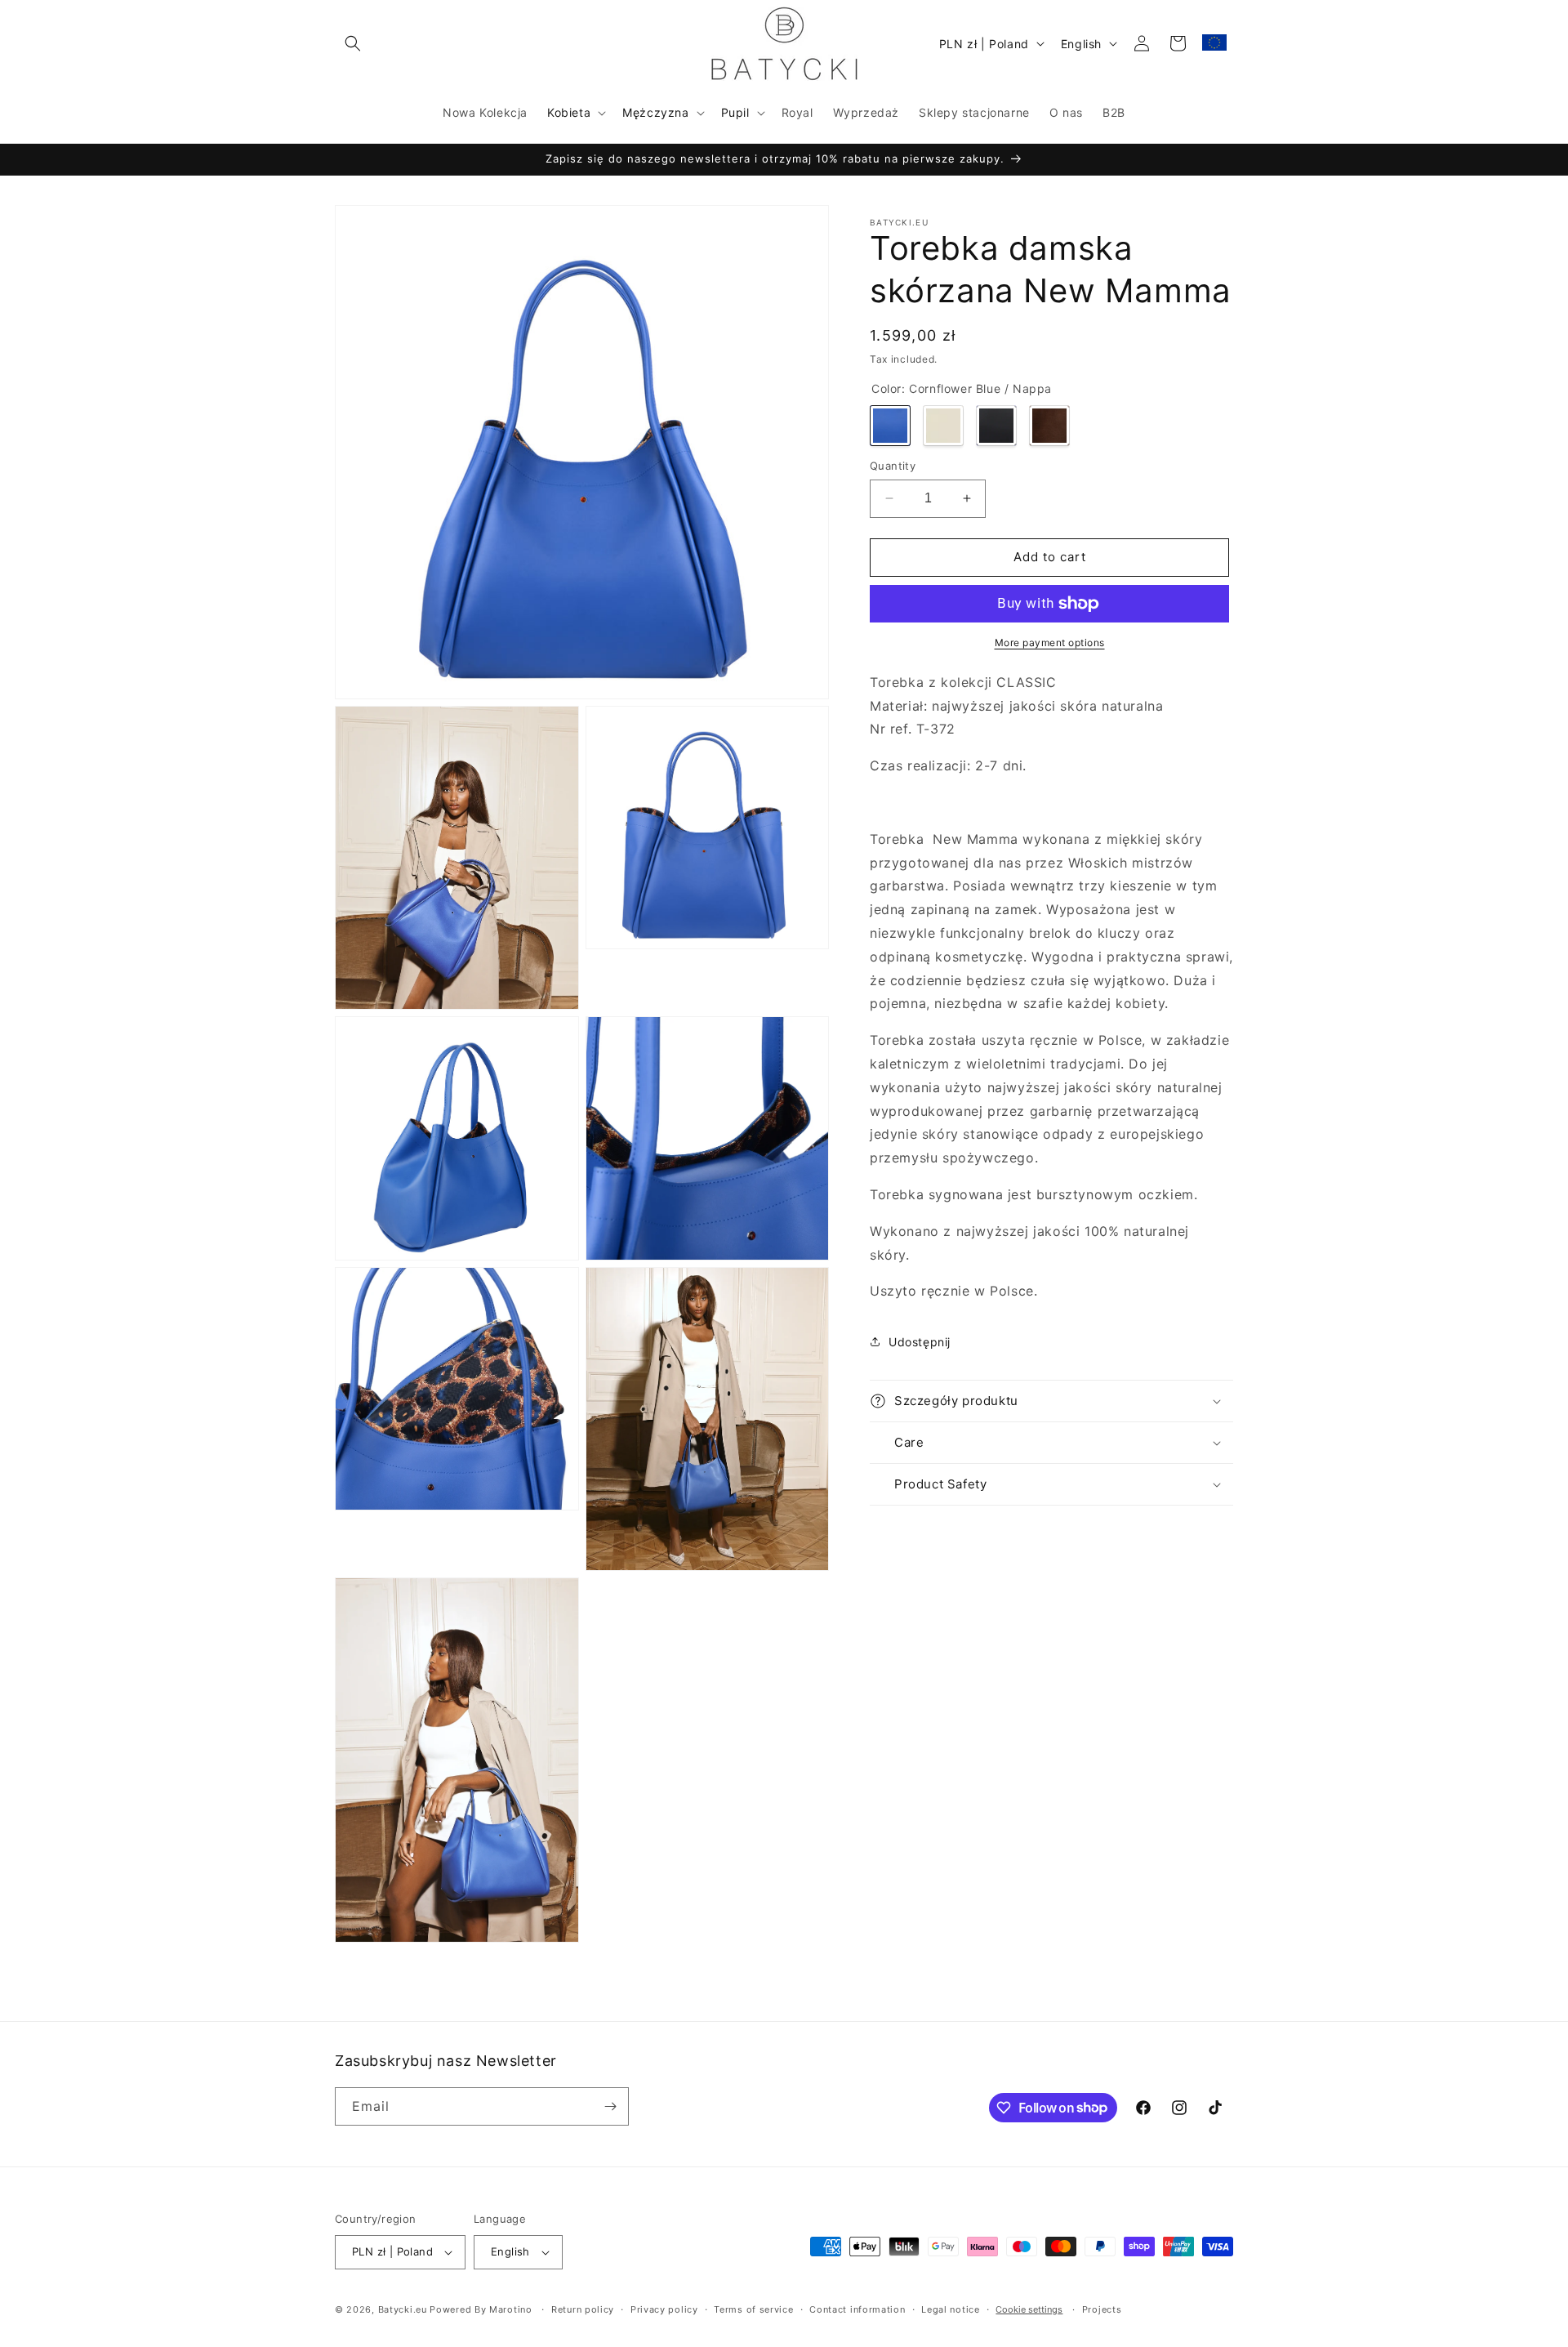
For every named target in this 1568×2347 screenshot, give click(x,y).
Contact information (857, 2309)
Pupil (735, 112)
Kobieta (569, 112)
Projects (1102, 2309)
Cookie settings (1029, 2309)
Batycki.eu (403, 2309)
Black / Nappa (996, 426)
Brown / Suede (1049, 426)
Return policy (583, 2309)
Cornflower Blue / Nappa (890, 426)
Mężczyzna (655, 112)
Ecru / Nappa (943, 426)
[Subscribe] (610, 2106)
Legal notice (950, 2309)
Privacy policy (664, 2309)
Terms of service (753, 2309)
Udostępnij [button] (920, 1341)
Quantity (893, 466)
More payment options (1050, 643)
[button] (353, 43)
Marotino (511, 2309)
